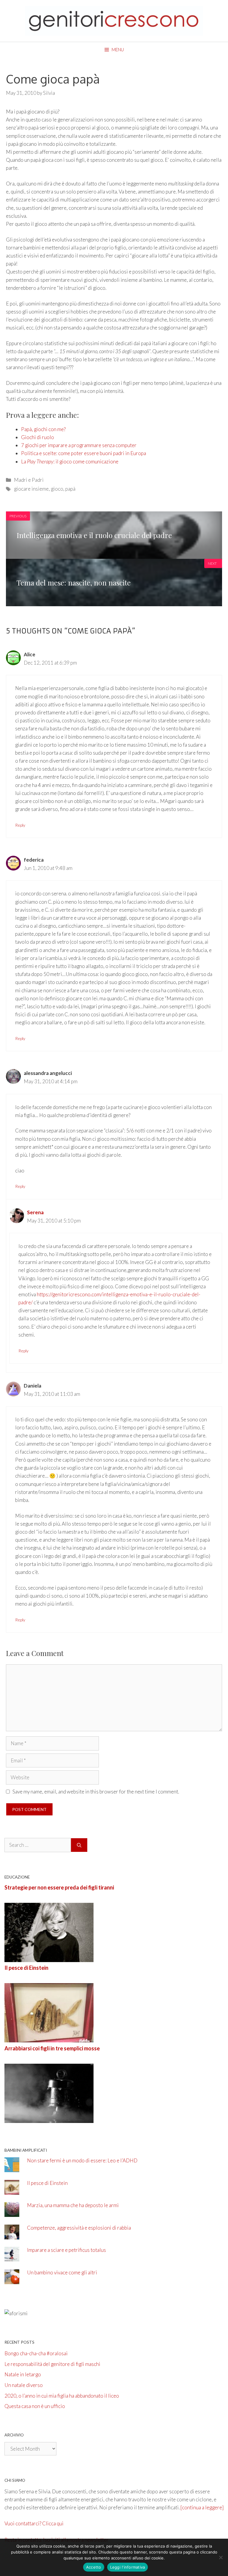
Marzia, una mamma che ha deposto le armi (73, 2205)
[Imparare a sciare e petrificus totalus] (12, 2258)
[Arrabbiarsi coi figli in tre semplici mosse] (49, 2119)
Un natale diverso (24, 2385)
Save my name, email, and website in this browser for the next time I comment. (96, 1792)
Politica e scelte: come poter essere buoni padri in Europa (84, 453)
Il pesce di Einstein (26, 1968)
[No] (221, 2557)
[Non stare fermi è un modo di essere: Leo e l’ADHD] (12, 2168)
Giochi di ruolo (38, 437)
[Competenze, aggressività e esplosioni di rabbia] (12, 2235)
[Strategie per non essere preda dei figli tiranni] (49, 1958)
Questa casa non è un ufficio (35, 2406)
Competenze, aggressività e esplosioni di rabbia (79, 2228)
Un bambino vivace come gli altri (62, 2272)
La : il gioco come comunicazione (70, 461)
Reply (20, 825)
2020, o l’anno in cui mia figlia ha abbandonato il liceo (62, 2396)
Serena (35, 1212)
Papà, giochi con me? (43, 429)
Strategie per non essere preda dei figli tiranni (59, 1887)
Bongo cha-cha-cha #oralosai (36, 2353)
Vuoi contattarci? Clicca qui (34, 2523)
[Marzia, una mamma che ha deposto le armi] (12, 2213)
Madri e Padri (29, 480)
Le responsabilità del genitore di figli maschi (52, 2364)
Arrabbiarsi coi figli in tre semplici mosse (52, 2048)
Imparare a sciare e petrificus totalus (66, 2250)
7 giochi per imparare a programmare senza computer (79, 445)
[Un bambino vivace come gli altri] (12, 2280)
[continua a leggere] (202, 2507)
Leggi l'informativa (128, 2567)
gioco (57, 489)
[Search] (79, 1845)
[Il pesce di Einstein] (49, 2038)
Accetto (94, 2567)
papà (70, 489)
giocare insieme (31, 489)
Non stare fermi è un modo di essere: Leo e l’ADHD (82, 2160)
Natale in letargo (23, 2374)
